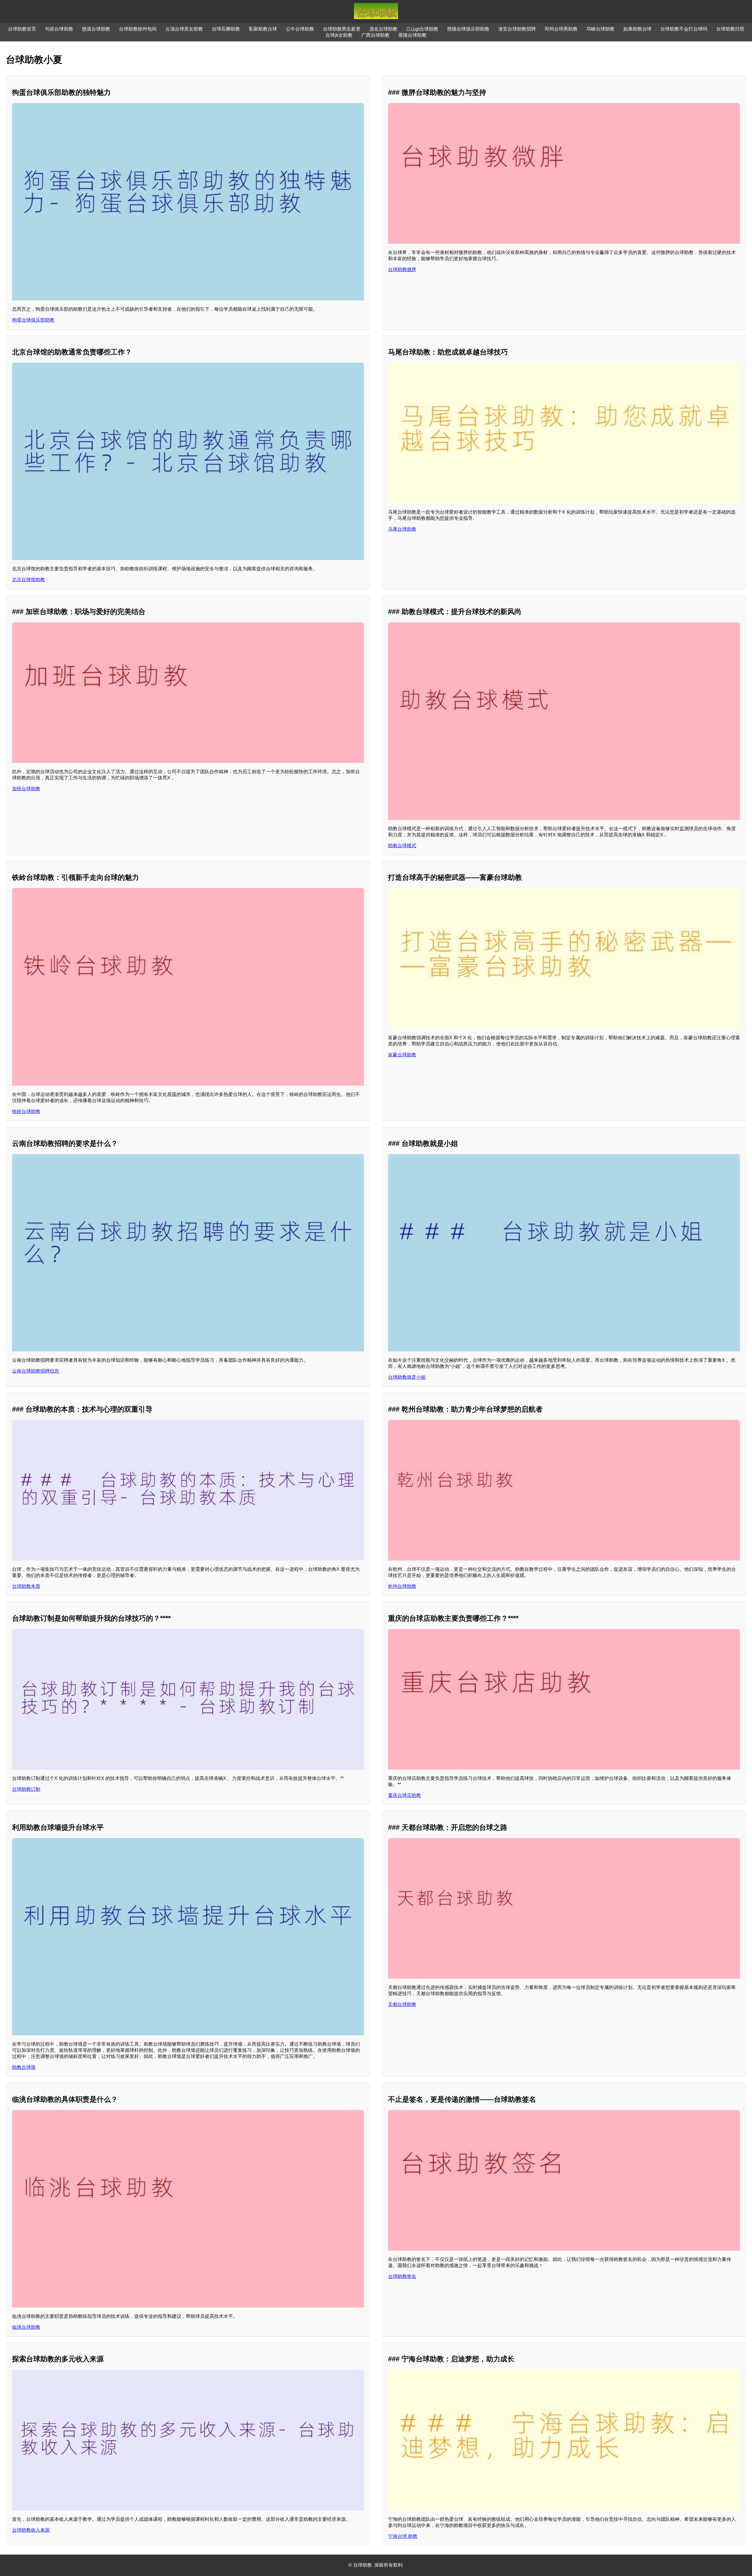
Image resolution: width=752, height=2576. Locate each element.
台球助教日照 (730, 29)
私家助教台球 (263, 29)
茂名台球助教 (383, 29)
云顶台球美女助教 (184, 29)
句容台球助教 (59, 29)
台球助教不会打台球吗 (684, 29)
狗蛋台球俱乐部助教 (33, 320)
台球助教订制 (26, 1789)
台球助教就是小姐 (407, 1377)
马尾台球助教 (402, 529)
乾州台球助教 (402, 1586)
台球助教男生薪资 (342, 29)
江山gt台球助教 (422, 29)
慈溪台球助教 (96, 29)
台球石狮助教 (226, 29)
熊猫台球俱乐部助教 (468, 29)
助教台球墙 (24, 2067)
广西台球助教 (375, 35)
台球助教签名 (402, 2276)
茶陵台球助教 (412, 35)
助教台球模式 (402, 846)
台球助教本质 (26, 1586)
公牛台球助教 (300, 29)
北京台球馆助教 (28, 580)
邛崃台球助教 (600, 29)
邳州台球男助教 (561, 29)
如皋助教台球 (637, 29)
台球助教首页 (22, 29)
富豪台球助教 (402, 1055)
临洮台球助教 (26, 2327)
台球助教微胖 (402, 269)
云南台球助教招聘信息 (36, 1371)
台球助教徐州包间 (138, 29)
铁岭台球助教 (26, 1111)
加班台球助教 (26, 789)
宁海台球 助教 (403, 2536)
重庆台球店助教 (404, 1795)
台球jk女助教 (339, 35)
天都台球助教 (402, 2004)
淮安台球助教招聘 (517, 29)
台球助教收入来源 (31, 2530)
